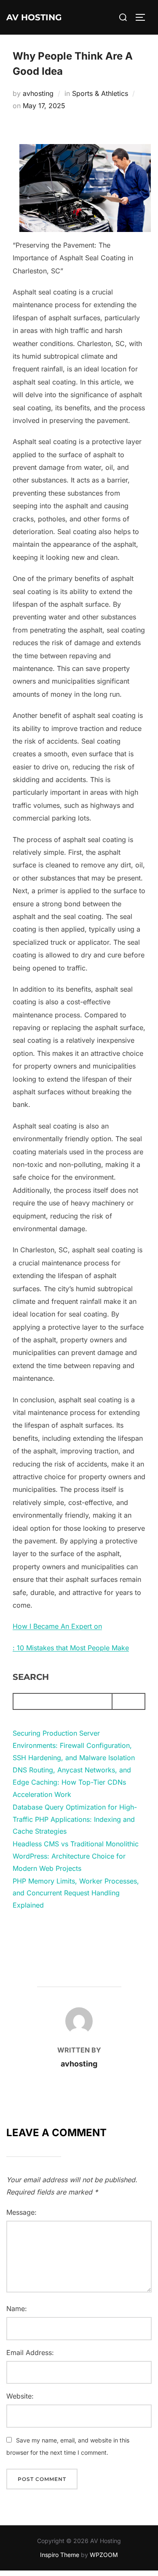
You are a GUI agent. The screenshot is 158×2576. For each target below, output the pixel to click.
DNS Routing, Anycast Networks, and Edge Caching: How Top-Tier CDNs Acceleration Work (72, 1782)
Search (31, 1677)
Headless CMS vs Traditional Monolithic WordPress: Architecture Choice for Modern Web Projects (76, 1856)
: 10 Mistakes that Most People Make (71, 1648)
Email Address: (30, 2352)
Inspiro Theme (60, 2555)
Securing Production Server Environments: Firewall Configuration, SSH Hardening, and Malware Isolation (74, 1745)
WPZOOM (104, 2555)
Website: (20, 2396)
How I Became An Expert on (57, 1626)
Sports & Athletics (100, 93)
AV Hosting (34, 17)
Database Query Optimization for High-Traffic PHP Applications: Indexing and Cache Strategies (75, 1819)
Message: (21, 2212)
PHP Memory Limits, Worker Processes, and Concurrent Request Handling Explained (76, 1893)
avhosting (38, 93)
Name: (17, 2309)
